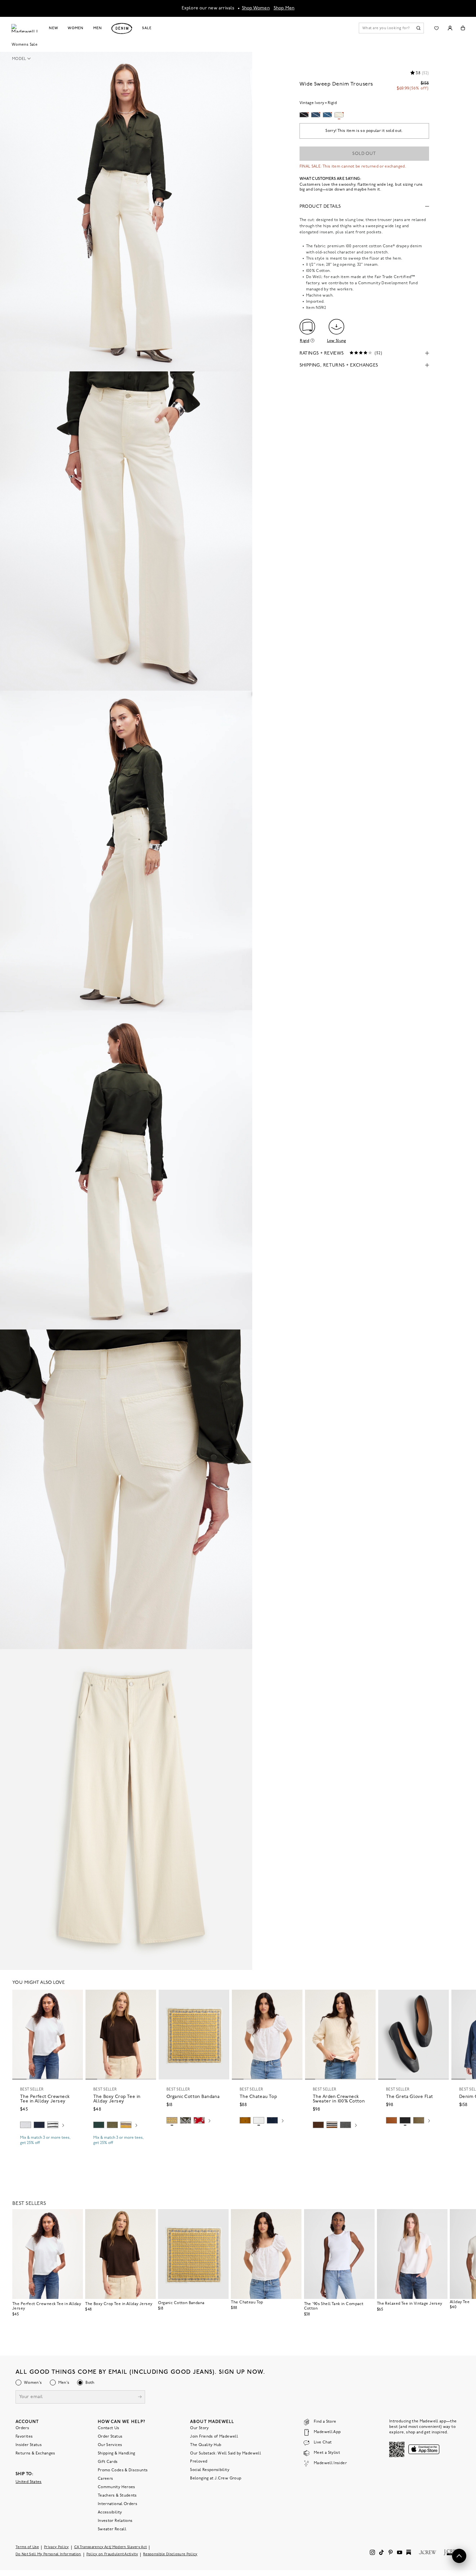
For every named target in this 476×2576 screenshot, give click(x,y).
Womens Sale (25, 45)
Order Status (110, 2436)
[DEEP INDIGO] (39, 2125)
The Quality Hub (206, 2445)
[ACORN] (245, 2120)
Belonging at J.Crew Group (216, 2478)
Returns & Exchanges (35, 2453)
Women (75, 28)
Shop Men (284, 8)
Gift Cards (108, 2462)
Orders (22, 2428)
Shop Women (256, 8)
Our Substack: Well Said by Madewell (226, 2453)
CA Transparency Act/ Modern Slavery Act (111, 2547)
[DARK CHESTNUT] (318, 2125)
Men (98, 28)
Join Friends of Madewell (214, 2436)
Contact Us (109, 2428)
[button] (23, 59)
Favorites (24, 2436)
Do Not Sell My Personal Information (48, 2554)
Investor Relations (115, 2521)
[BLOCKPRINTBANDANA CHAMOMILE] (172, 2120)
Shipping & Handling (117, 2453)
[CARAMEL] (391, 2120)
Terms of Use (27, 2547)
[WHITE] (53, 2125)
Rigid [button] (305, 341)
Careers (106, 2478)
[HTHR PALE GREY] (26, 2125)
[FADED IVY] (112, 2125)
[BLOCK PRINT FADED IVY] (186, 2120)
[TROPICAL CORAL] (199, 2120)
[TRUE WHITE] (259, 2120)
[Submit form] (140, 2397)
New (54, 28)
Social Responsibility (210, 2470)
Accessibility (110, 2512)
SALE (147, 28)
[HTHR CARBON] (346, 2125)
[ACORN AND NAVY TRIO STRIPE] (332, 2125)
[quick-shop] (48, 2149)
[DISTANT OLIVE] (419, 2120)
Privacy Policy (57, 2547)
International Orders (118, 2504)
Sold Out (364, 154)
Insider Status (29, 2445)
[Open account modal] (450, 28)
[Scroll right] (63, 2126)
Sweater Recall (112, 2529)
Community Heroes (117, 2487)
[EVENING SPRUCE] (99, 2125)
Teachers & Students (117, 2495)
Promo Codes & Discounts (123, 2470)
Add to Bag (194, 2136)
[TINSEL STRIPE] (126, 2125)
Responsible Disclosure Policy (170, 2554)
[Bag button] (463, 28)
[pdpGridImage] (126, 212)
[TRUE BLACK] (405, 2120)
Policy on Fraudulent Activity (112, 2554)
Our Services (110, 2445)
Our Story (199, 2428)
